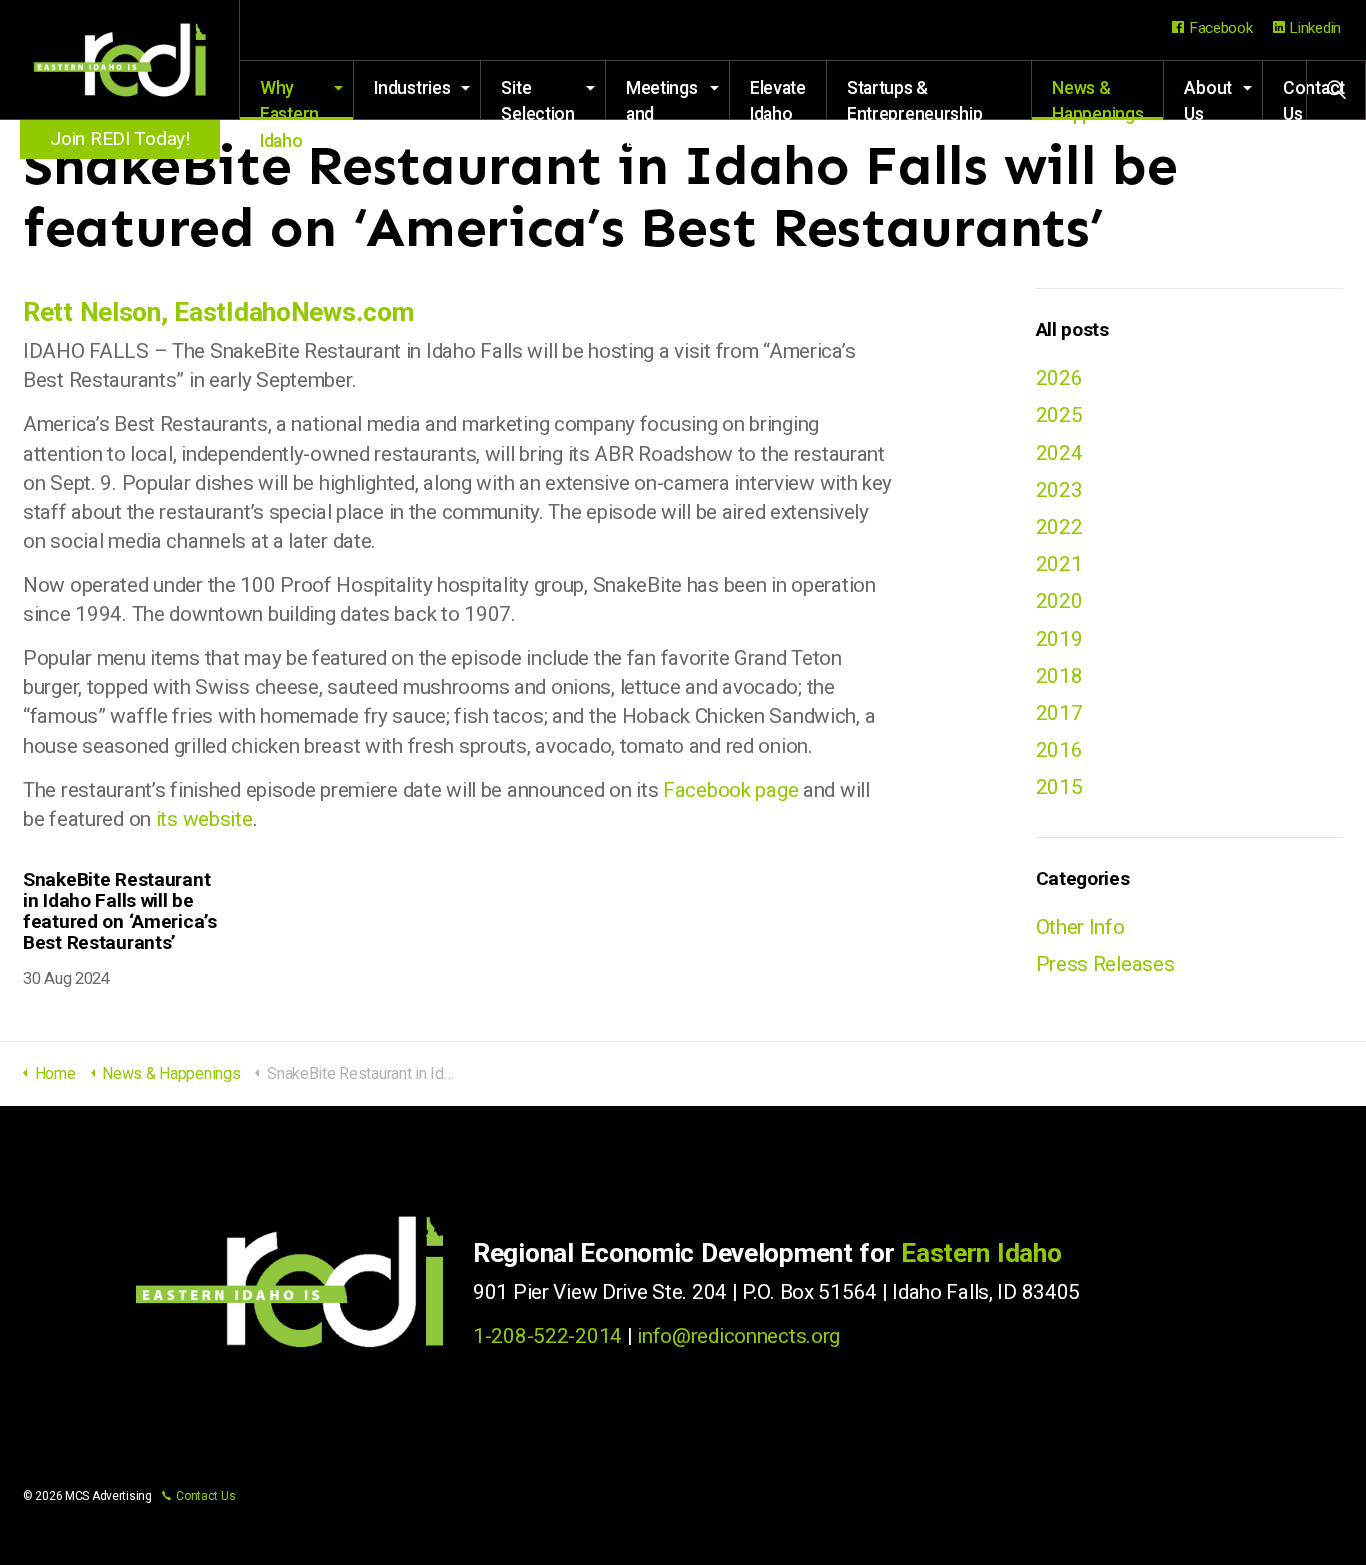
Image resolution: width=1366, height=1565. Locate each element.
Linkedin (1315, 28)
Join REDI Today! (119, 138)
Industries (412, 88)
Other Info (1080, 927)
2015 (1059, 787)
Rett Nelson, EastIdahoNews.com (218, 312)
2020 (1059, 601)
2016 (1059, 750)
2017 (1059, 713)
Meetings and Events (662, 99)
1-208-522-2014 (547, 1336)
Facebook (1221, 28)
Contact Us (205, 1496)
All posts (1072, 329)
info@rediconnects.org (738, 1336)
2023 (1059, 490)
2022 (1059, 527)
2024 (1059, 453)
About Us (1208, 99)
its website (204, 819)
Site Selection (537, 99)
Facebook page (730, 790)
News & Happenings (1097, 99)
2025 (1059, 415)
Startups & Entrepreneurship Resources (914, 99)
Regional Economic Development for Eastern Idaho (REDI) (120, 60)
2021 (1059, 564)
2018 (1059, 676)
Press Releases (1105, 964)
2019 (1059, 639)
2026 (1059, 378)
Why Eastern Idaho (289, 99)
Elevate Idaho (778, 99)
